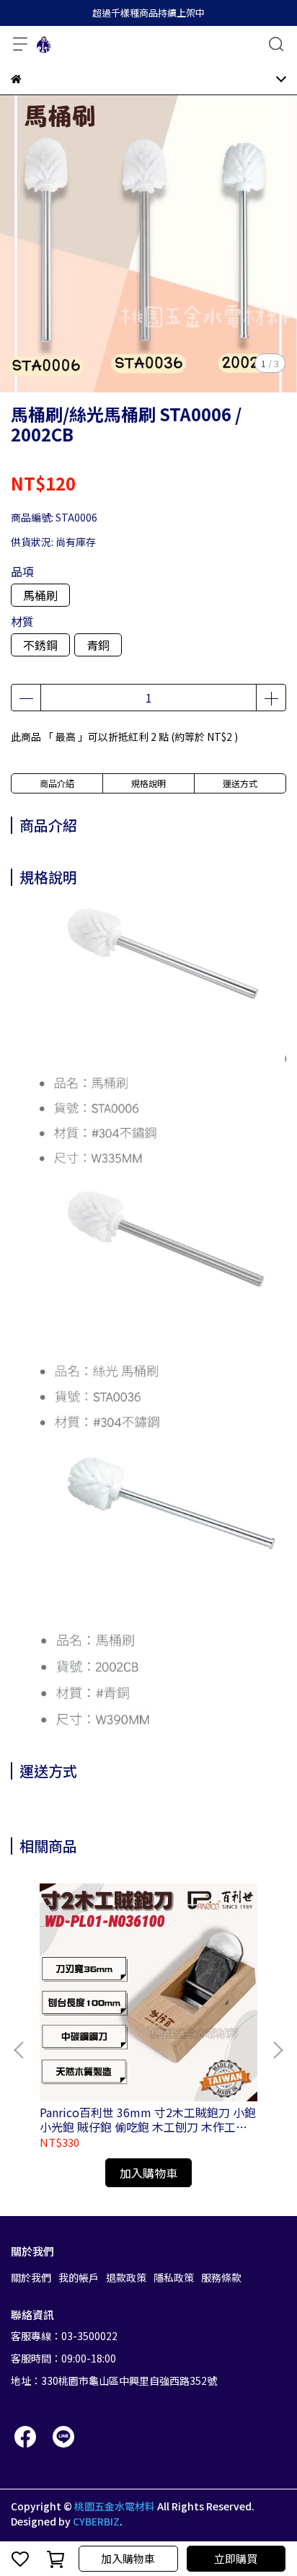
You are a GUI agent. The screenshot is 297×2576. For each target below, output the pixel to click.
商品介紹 (57, 783)
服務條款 (221, 2277)
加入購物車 (128, 2558)
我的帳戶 (79, 2277)
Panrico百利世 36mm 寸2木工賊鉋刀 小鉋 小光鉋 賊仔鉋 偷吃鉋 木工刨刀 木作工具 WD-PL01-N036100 (148, 2119)
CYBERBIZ (96, 2521)
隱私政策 (174, 2277)
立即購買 (236, 2558)
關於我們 (31, 2277)
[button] (278, 2050)
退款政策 (126, 2277)
